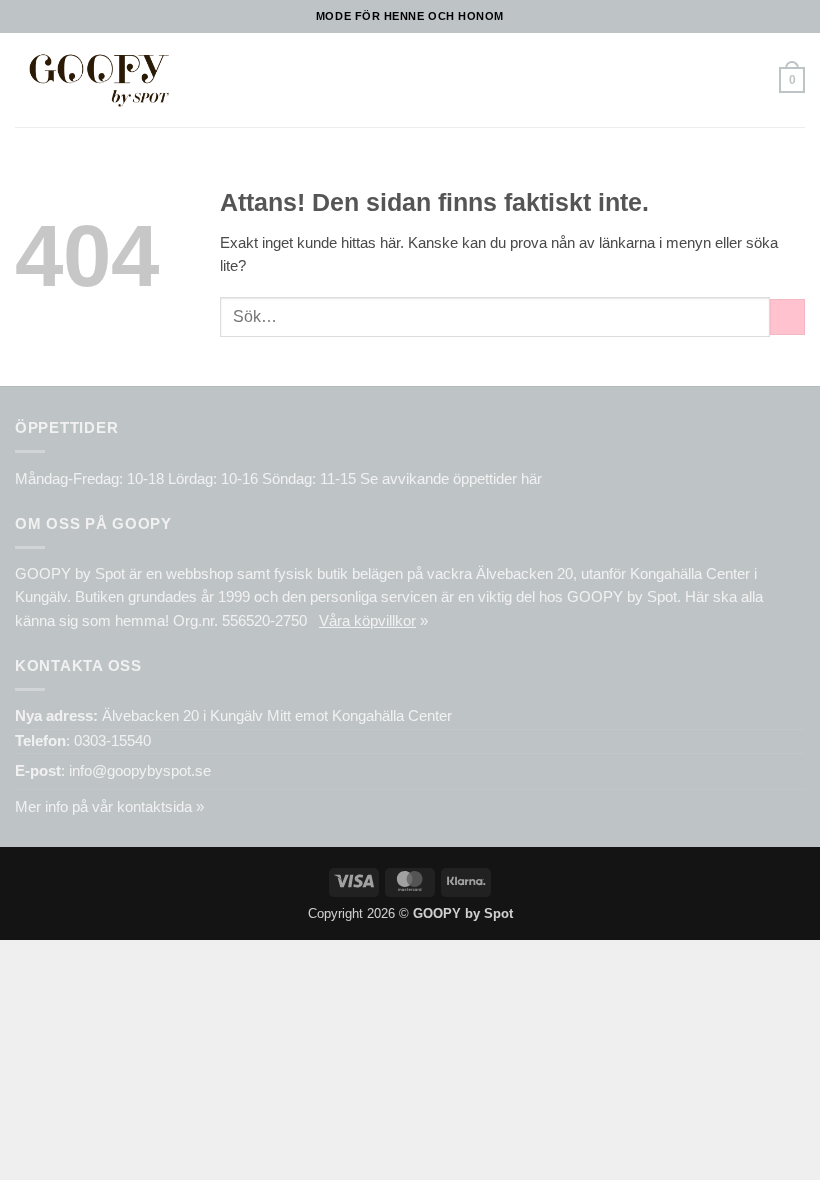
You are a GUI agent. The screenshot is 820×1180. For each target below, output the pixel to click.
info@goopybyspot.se (140, 771)
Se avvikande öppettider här (451, 479)
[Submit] (787, 317)
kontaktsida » (160, 807)
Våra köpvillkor (367, 621)
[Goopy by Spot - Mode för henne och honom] (98, 79)
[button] (208, 80)
